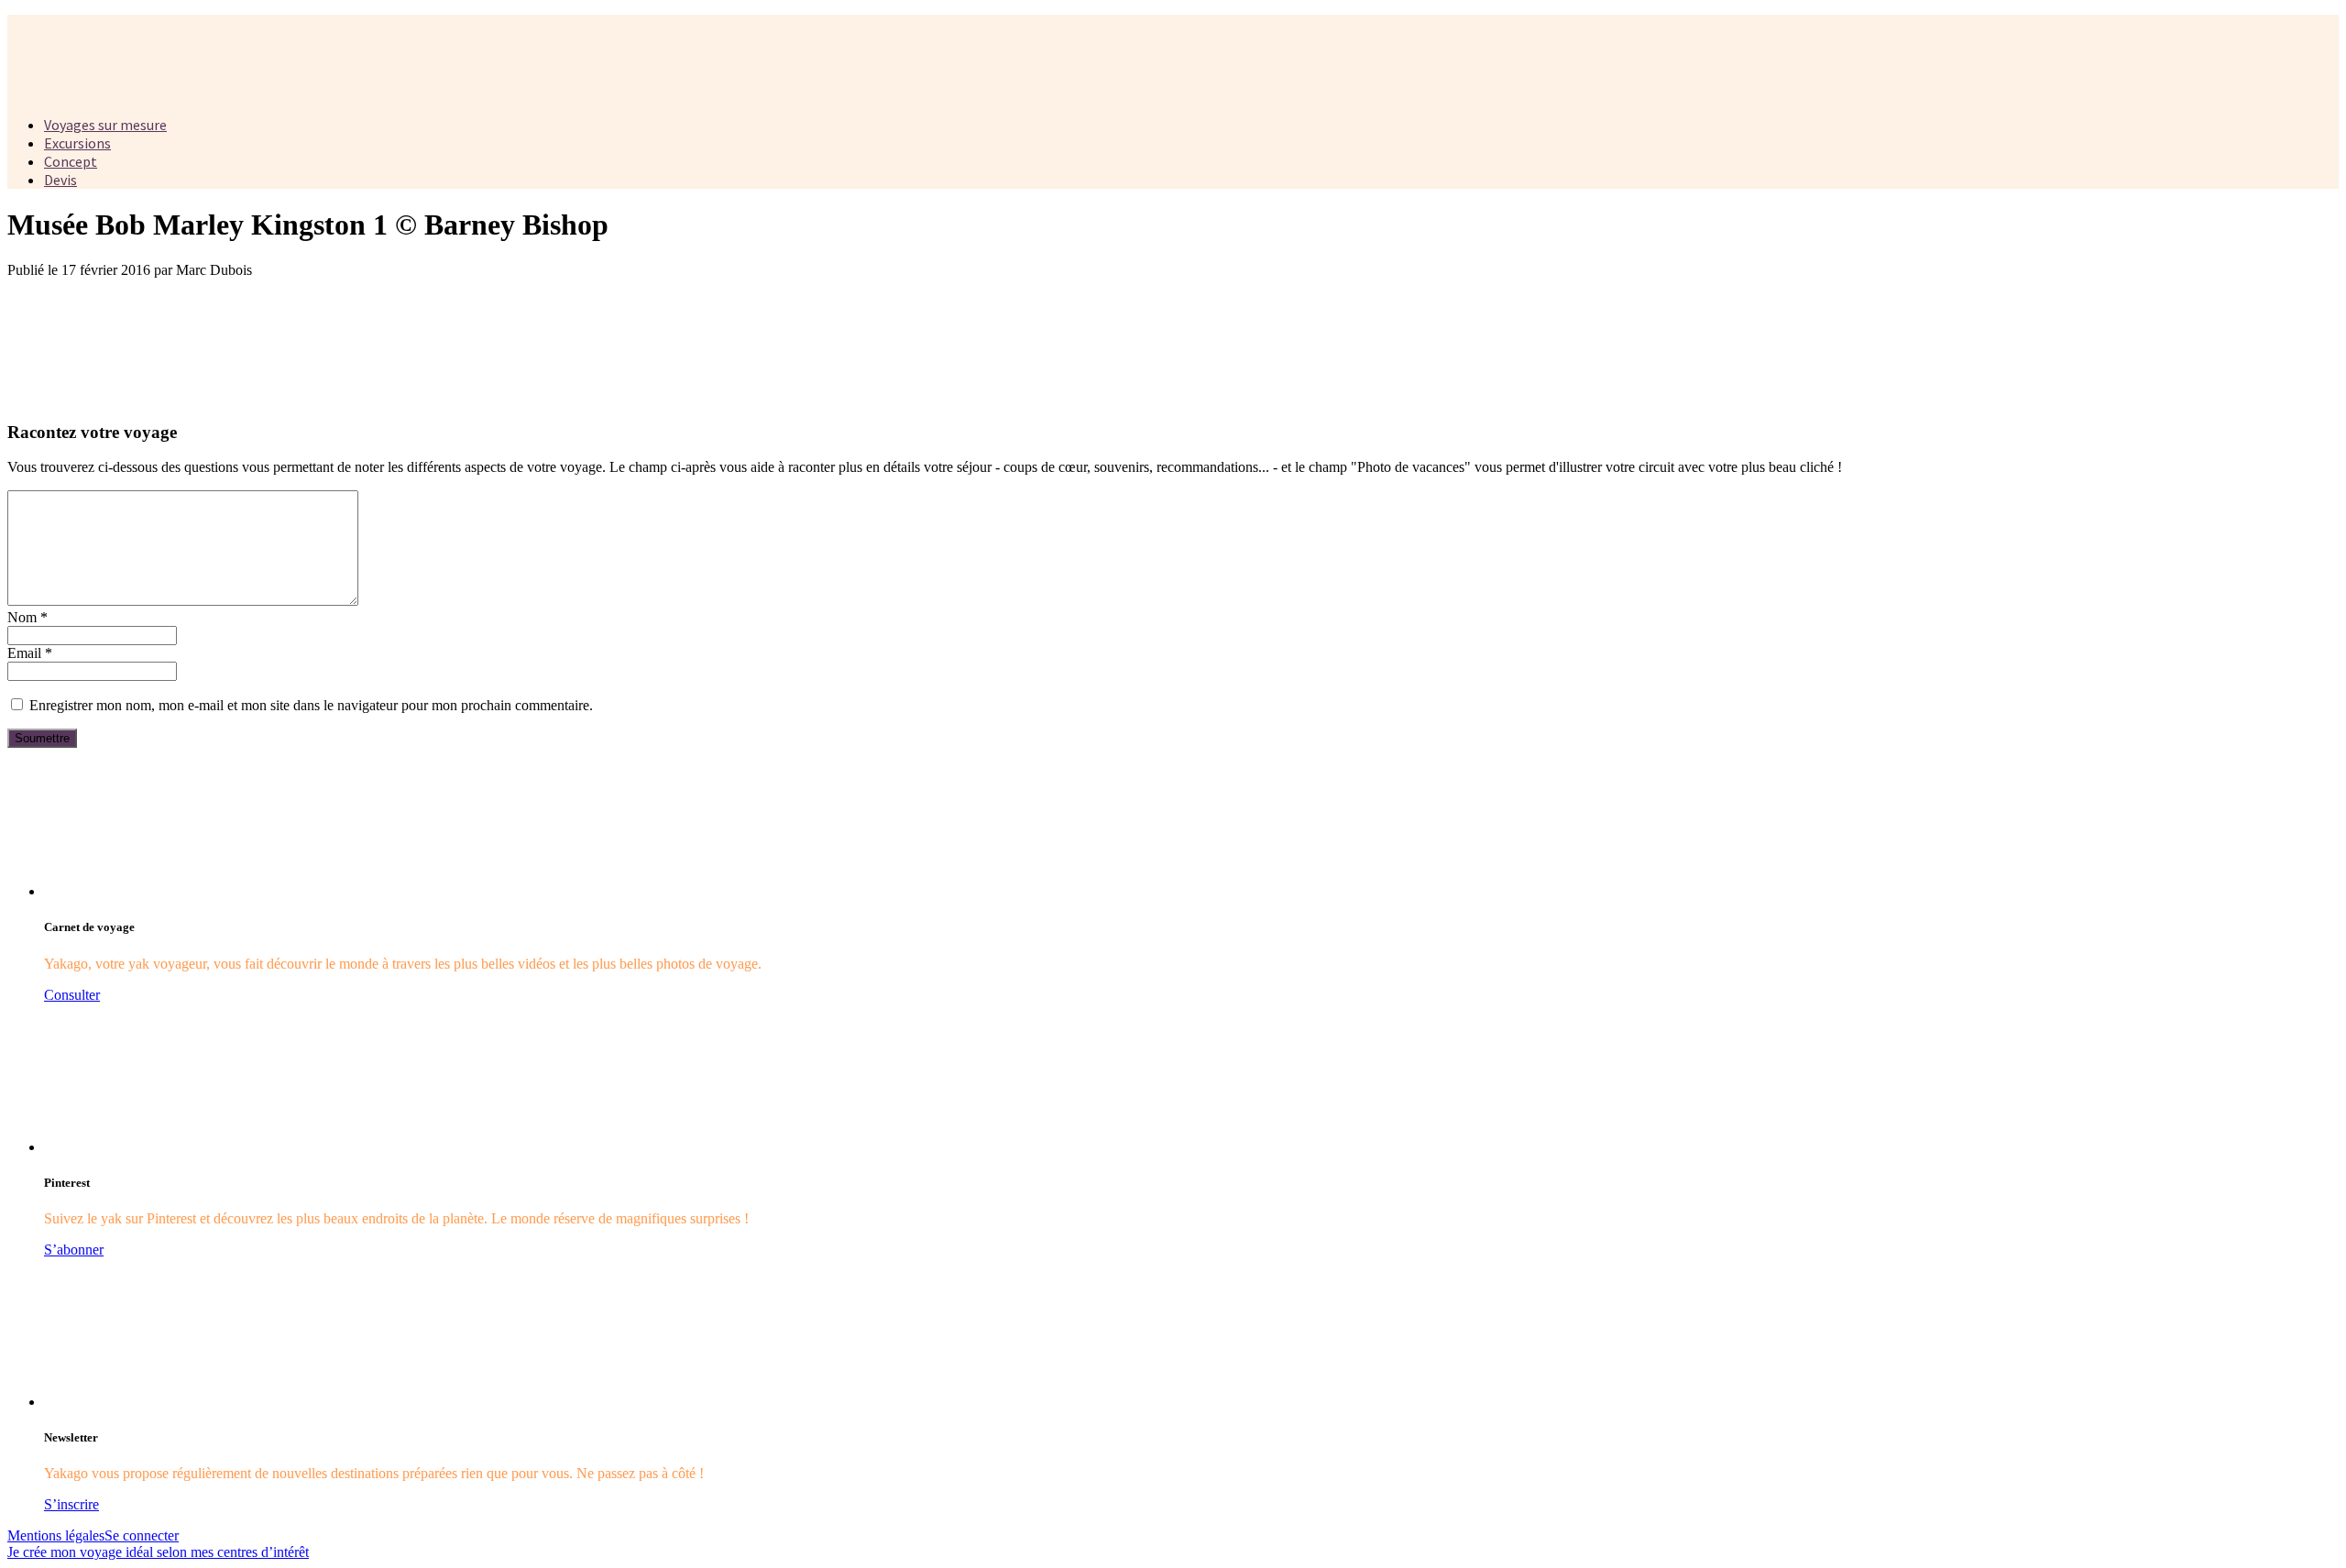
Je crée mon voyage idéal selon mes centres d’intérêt (158, 1552)
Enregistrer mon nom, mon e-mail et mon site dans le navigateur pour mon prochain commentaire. (311, 705)
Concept (71, 161)
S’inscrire (71, 1504)
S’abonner (74, 1250)
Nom (27, 617)
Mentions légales (56, 1535)
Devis (60, 180)
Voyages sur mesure (105, 125)
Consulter (72, 995)
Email (30, 653)
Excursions (77, 143)
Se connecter (142, 1535)
